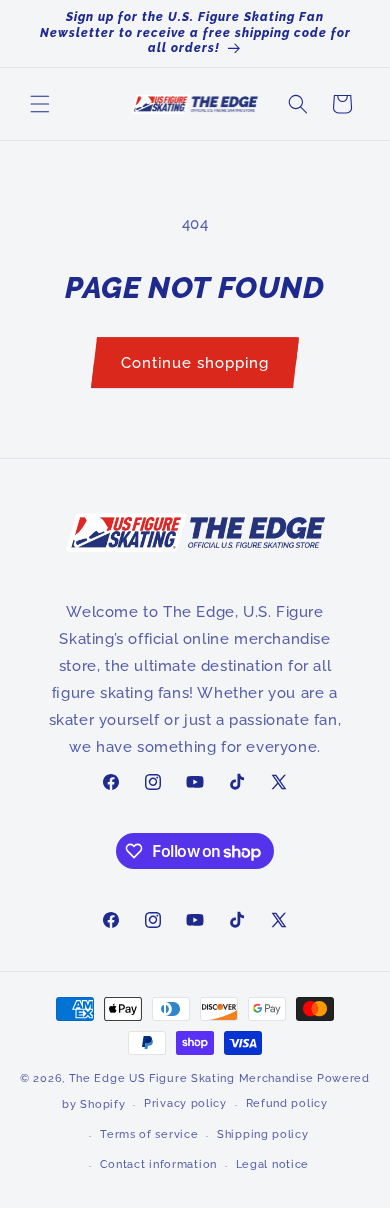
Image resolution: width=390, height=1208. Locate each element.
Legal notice (272, 1164)
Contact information (158, 1164)
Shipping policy (263, 1134)
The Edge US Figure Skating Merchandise (191, 1078)
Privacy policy (185, 1103)
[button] (40, 104)
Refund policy (287, 1103)
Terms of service (149, 1134)
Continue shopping (195, 363)
